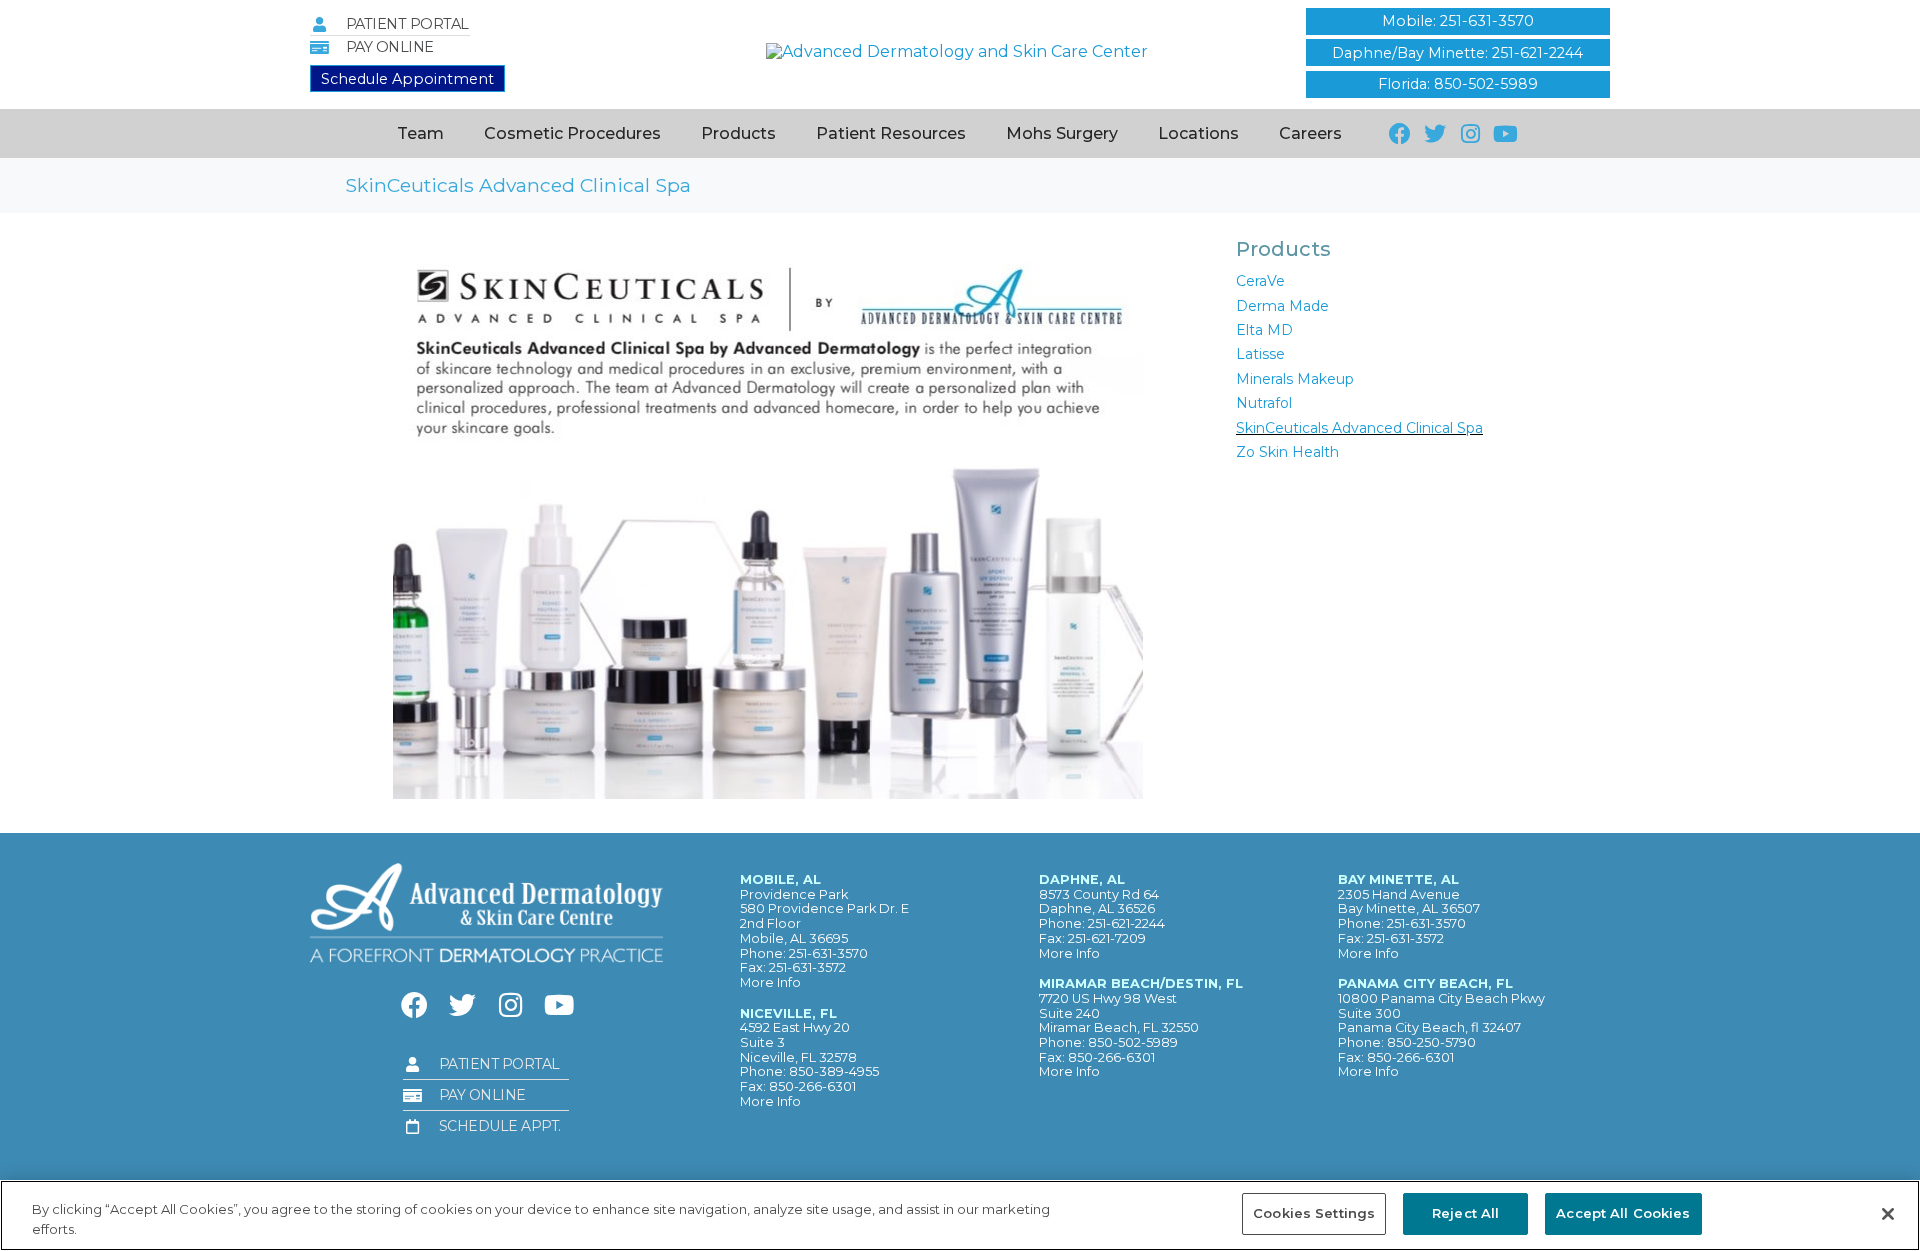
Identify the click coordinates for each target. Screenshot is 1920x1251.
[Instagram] (1470, 133)
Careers (1310, 133)
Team (420, 133)
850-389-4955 (834, 1071)
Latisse (1260, 354)
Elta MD (1264, 330)
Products (738, 133)
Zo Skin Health (1287, 452)
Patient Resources (891, 133)
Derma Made (1282, 306)
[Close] (1888, 1214)
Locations (1198, 133)
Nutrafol (1264, 403)
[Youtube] (1505, 133)
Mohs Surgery (1062, 133)
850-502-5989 (1133, 1042)
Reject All (1465, 1213)
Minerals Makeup (1295, 379)
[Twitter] (1434, 133)
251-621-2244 (1126, 923)
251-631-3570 (828, 953)
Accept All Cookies (1623, 1213)
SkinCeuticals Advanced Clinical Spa (1359, 428)
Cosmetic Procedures (572, 133)
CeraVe (1260, 281)
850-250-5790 (1431, 1042)
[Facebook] (1399, 133)
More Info (770, 982)
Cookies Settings (1314, 1213)
